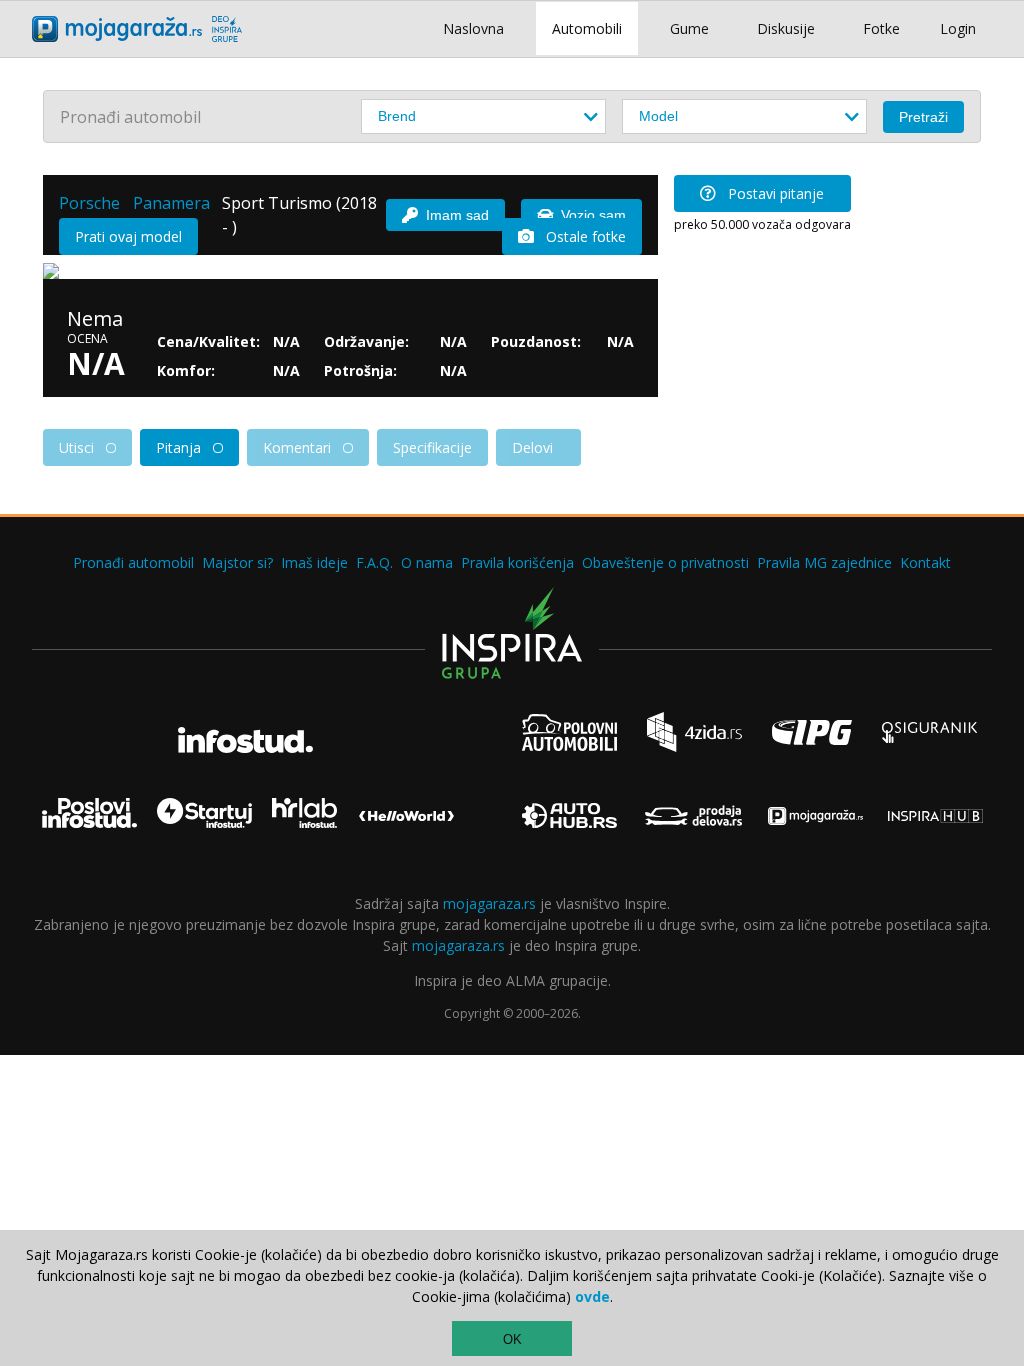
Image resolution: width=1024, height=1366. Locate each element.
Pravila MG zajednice (824, 562)
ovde (592, 1296)
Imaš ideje (314, 562)
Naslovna (473, 28)
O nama (427, 562)
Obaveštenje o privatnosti (665, 562)
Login (958, 28)
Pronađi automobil (133, 562)
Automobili (587, 28)
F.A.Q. (374, 562)
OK (512, 1339)
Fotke (881, 28)
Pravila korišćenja (517, 562)
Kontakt (925, 562)
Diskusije (786, 28)
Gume (689, 28)
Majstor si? (237, 562)
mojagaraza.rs (489, 903)
